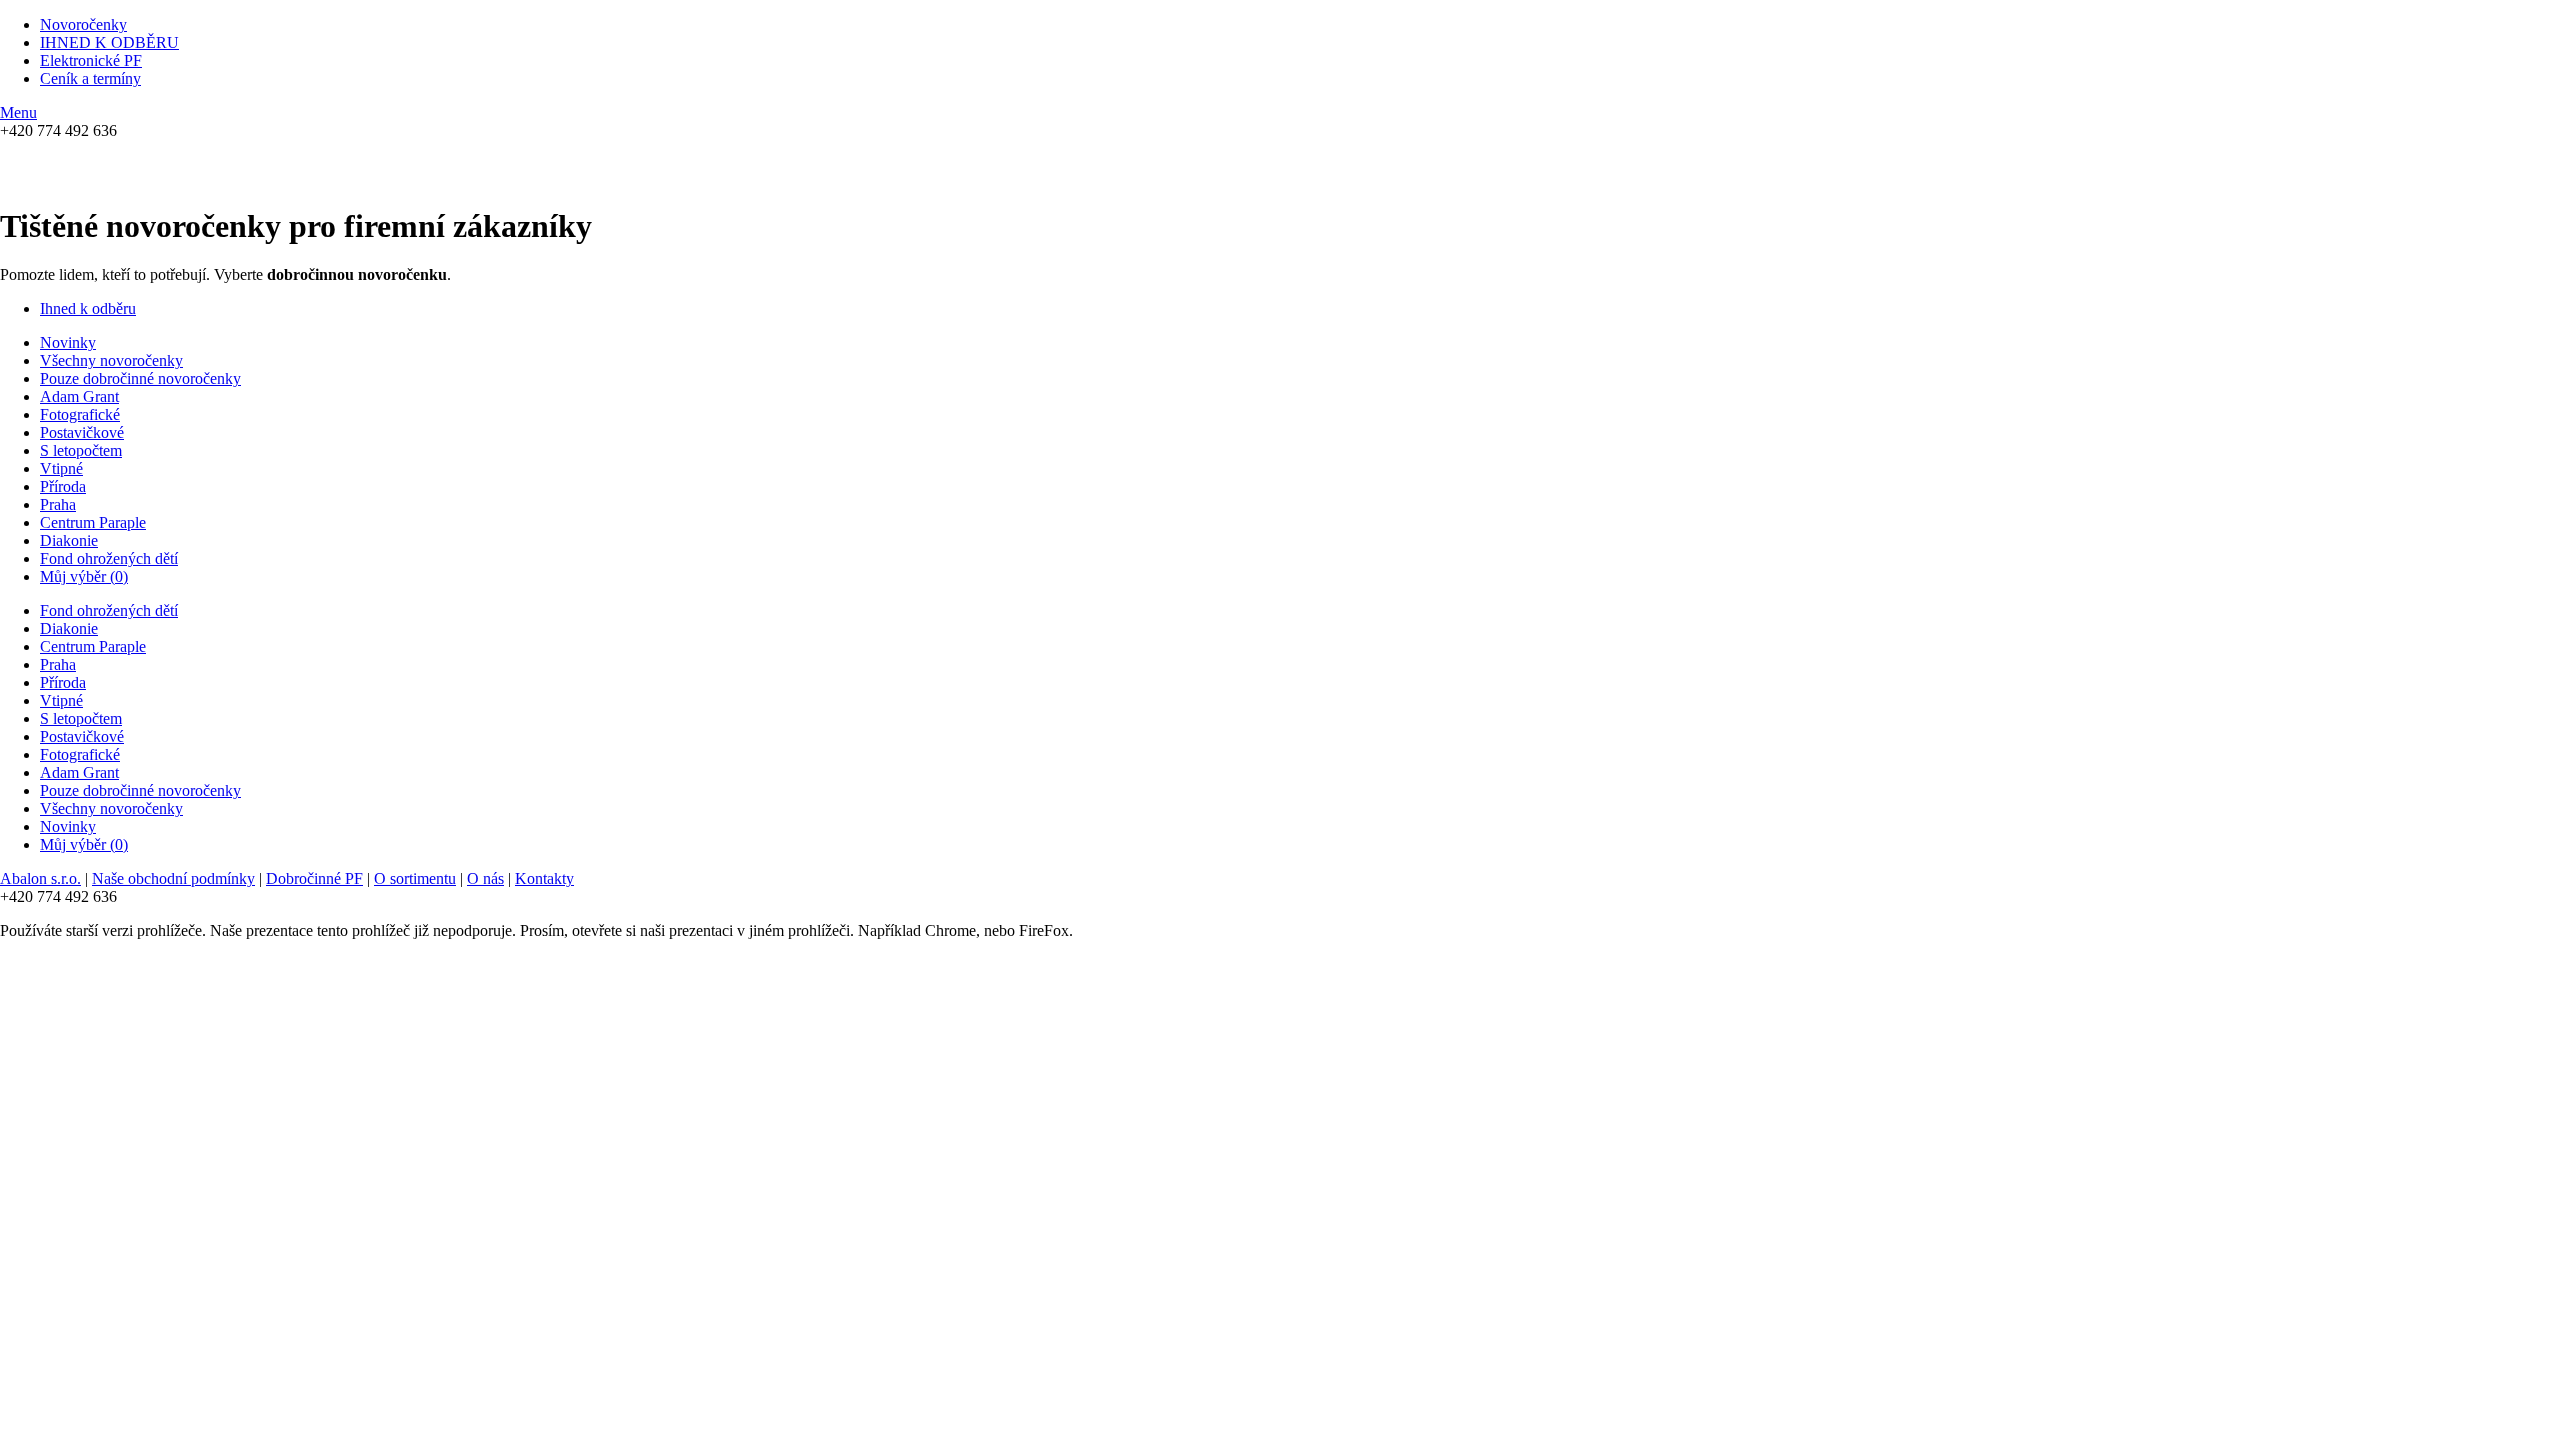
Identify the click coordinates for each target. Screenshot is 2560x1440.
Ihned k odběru (88, 308)
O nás (485, 878)
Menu (18, 112)
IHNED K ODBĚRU (109, 42)
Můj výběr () (84, 576)
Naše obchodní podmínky (173, 878)
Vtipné (61, 468)
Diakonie (69, 540)
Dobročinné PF (314, 878)
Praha (58, 504)
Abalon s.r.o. (40, 878)
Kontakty (544, 878)
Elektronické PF (91, 60)
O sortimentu (415, 878)
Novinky (68, 342)
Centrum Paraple (93, 522)
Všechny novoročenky (111, 360)
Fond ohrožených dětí (109, 558)
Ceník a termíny (90, 78)
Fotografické (80, 414)
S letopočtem (81, 450)
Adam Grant (79, 396)
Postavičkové (82, 432)
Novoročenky (83, 24)
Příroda (63, 486)
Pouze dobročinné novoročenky (140, 378)
